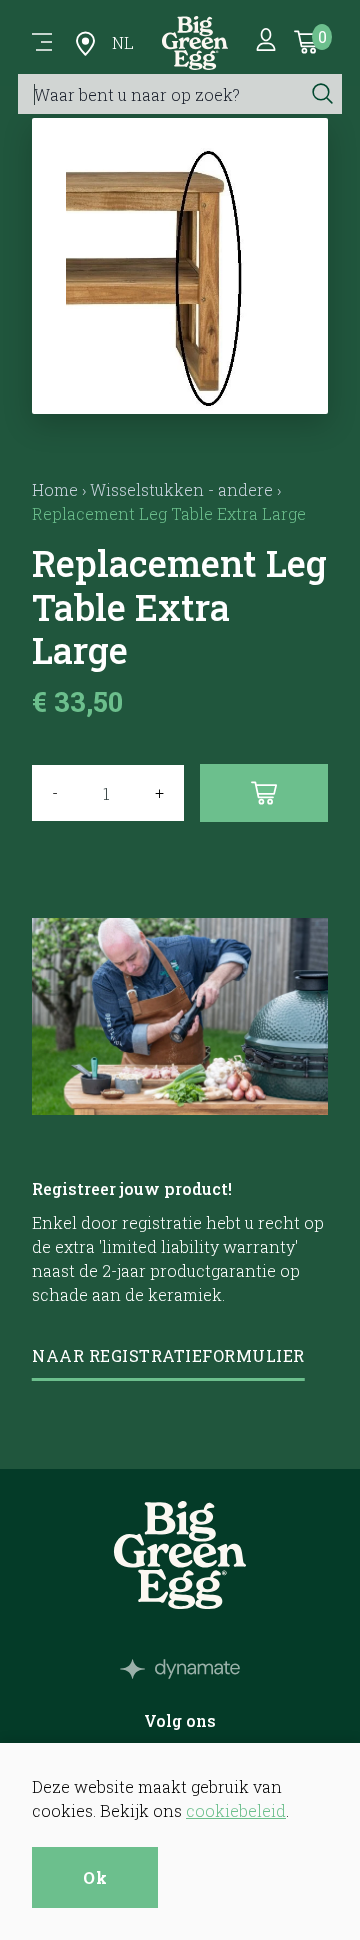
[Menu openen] (42, 43)
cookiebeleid (236, 1810)
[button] (180, 389)
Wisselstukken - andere (181, 489)
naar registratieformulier (168, 1355)
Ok (95, 1877)
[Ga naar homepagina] (195, 43)
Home (55, 489)
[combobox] (160, 94)
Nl (123, 42)
